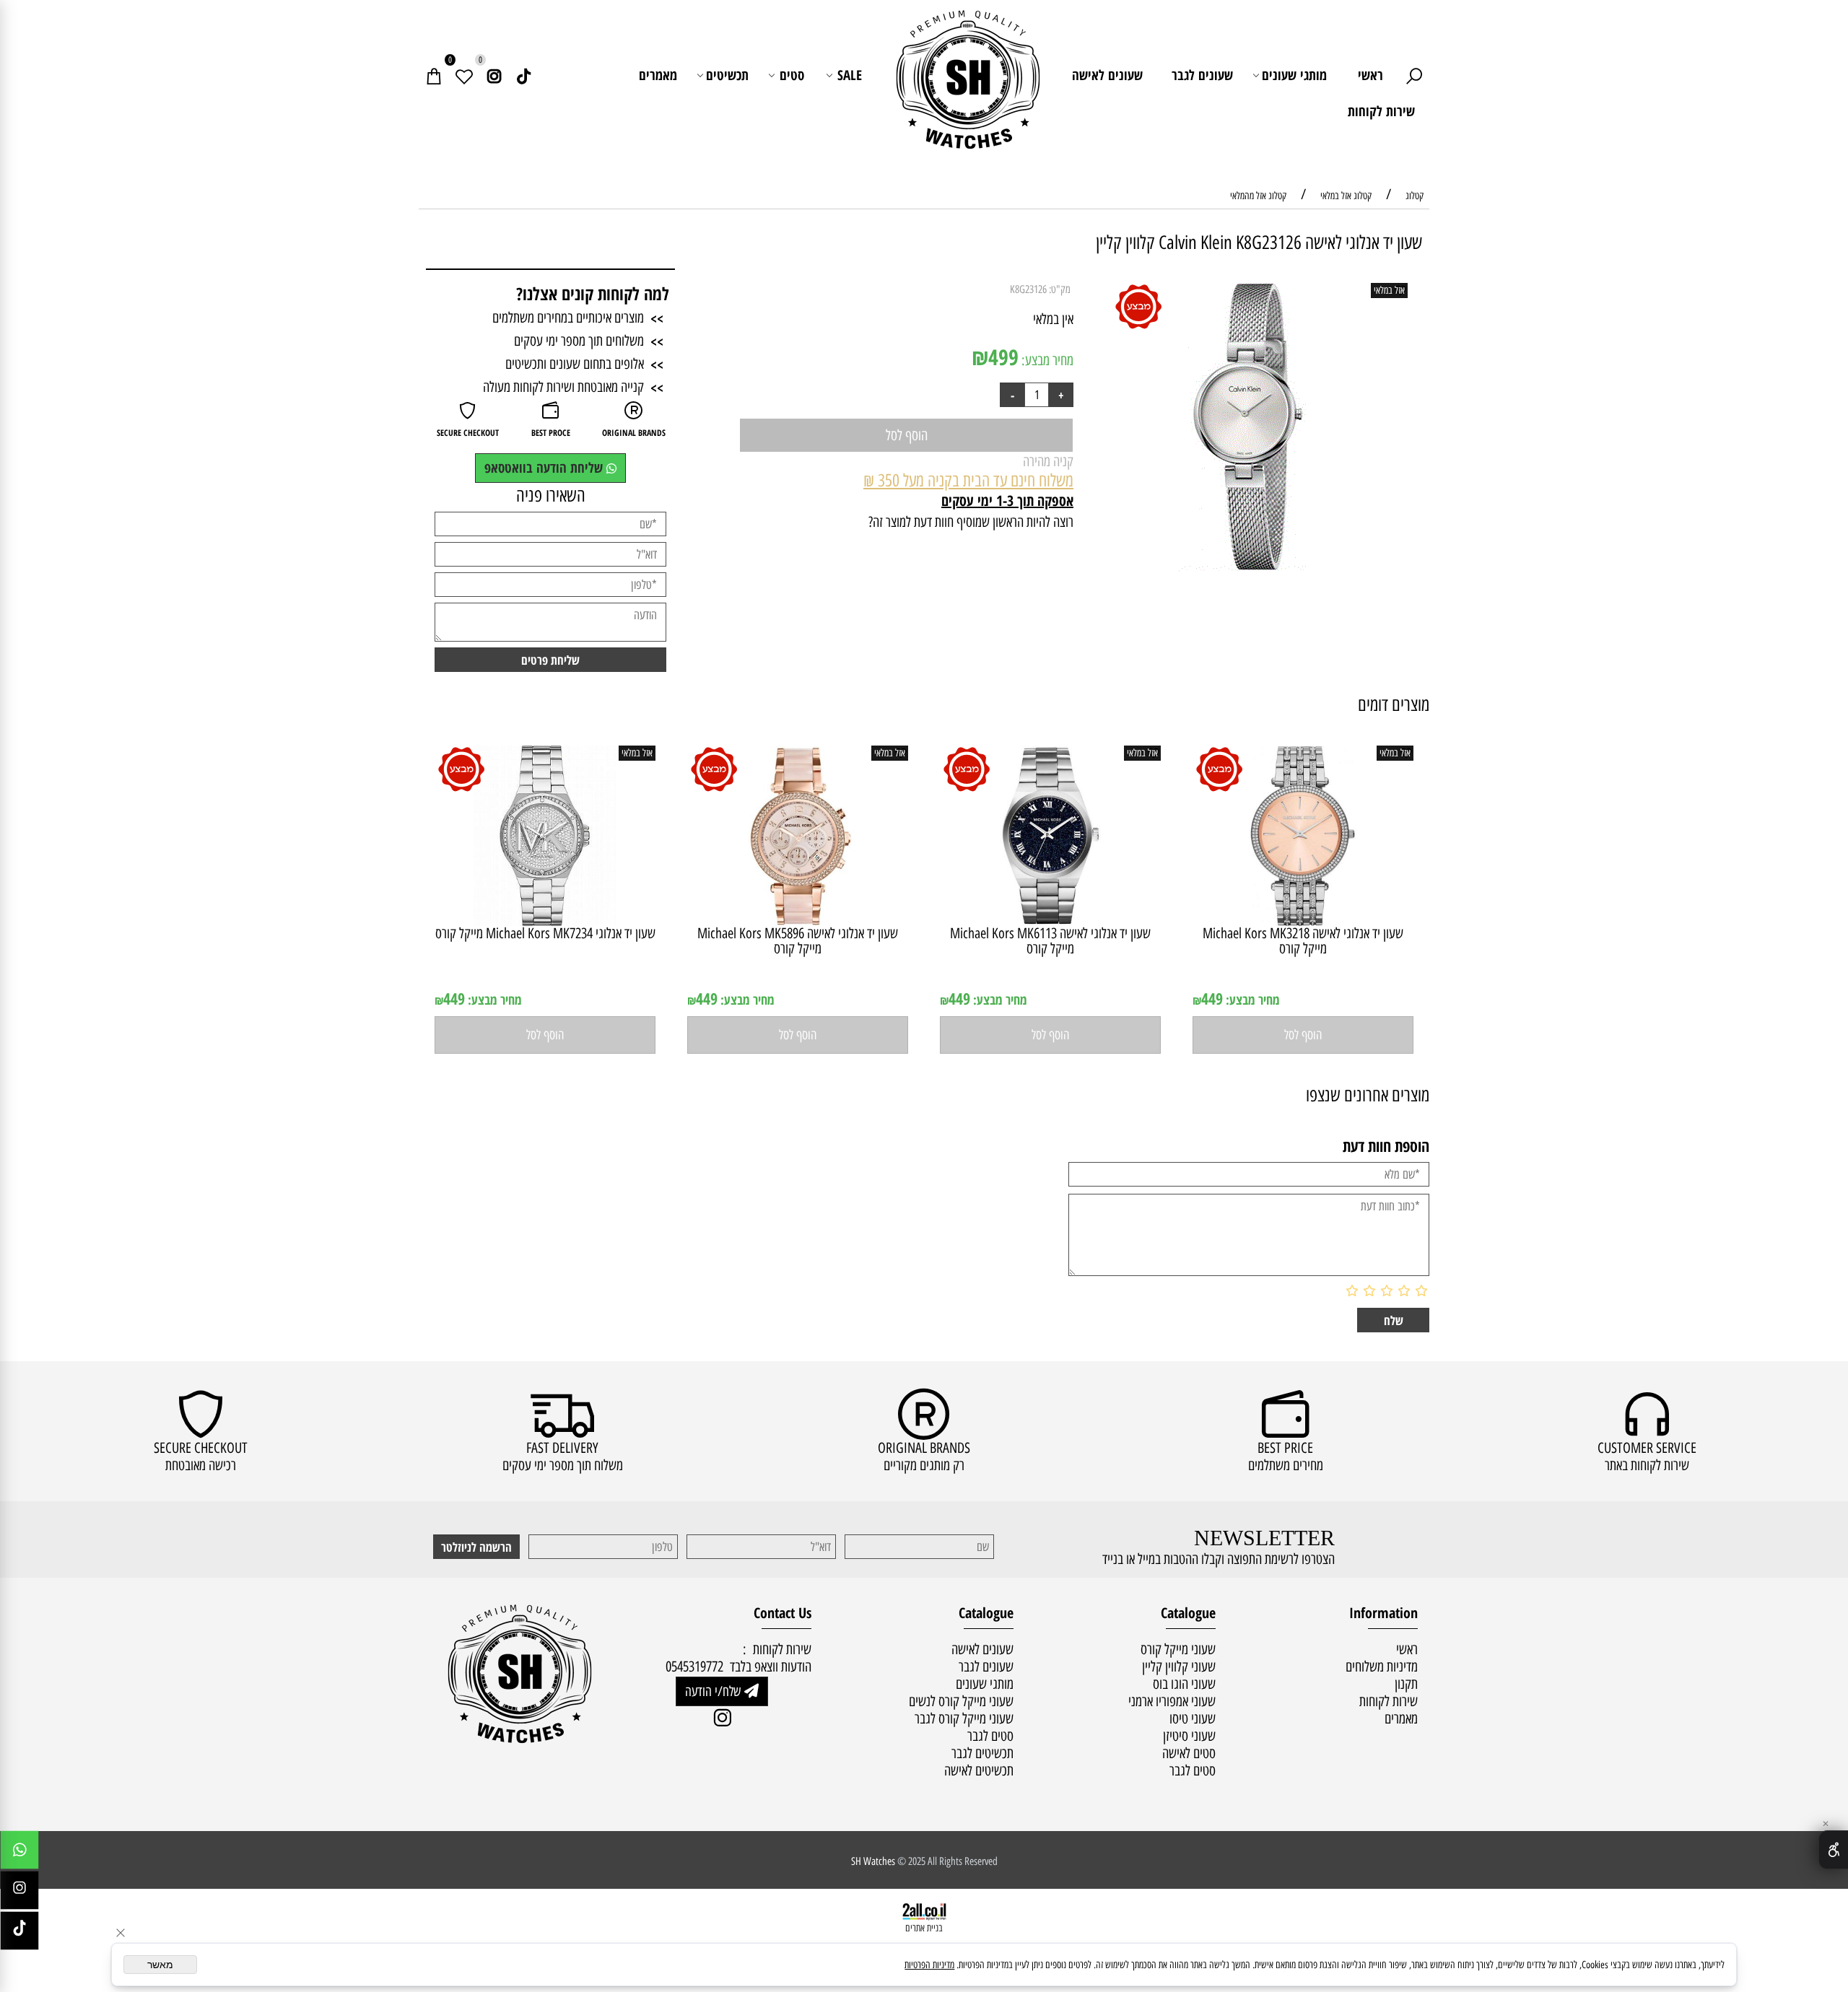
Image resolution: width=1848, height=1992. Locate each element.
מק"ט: (1060, 289)
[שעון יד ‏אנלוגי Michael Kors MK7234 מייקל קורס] (545, 921)
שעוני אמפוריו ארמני (1172, 1701)
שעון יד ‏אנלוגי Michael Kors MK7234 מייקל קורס (545, 933)
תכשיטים (727, 75)
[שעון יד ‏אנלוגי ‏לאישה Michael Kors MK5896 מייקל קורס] (798, 921)
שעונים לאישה (1107, 75)
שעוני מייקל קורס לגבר (964, 1718)
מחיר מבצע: (1046, 360)
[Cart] (434, 75)
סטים (792, 75)
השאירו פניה (551, 495)
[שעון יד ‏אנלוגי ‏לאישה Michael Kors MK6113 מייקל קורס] (1050, 921)
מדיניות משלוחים (1382, 1666)
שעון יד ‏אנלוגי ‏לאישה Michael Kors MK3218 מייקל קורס (1303, 941)
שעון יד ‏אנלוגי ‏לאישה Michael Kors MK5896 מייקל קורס (798, 941)
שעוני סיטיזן (1189, 1736)
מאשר (160, 1965)
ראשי (1370, 75)
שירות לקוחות (1381, 111)
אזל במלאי (1389, 290)
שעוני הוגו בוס (1184, 1684)
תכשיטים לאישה (979, 1770)
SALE (850, 75)
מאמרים (658, 75)
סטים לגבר (1193, 1770)
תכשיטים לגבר (982, 1753)
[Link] (524, 75)
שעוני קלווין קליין (1179, 1666)
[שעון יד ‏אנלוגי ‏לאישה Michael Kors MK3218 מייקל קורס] (1303, 921)
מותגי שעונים (1294, 75)
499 (1003, 357)
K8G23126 (1028, 289)
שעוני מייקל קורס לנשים (961, 1701)
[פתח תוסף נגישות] (1833, 1850)
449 (1212, 998)
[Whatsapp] (19, 1853)
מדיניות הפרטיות (929, 1965)
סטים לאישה (1189, 1753)
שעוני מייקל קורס (1178, 1649)
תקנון (1406, 1684)
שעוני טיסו (1193, 1718)
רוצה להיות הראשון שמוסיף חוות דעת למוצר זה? (971, 522)
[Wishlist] (464, 75)
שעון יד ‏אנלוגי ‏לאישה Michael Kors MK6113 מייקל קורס (1050, 941)
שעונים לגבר (1202, 75)
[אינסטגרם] (494, 75)
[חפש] (1414, 75)
